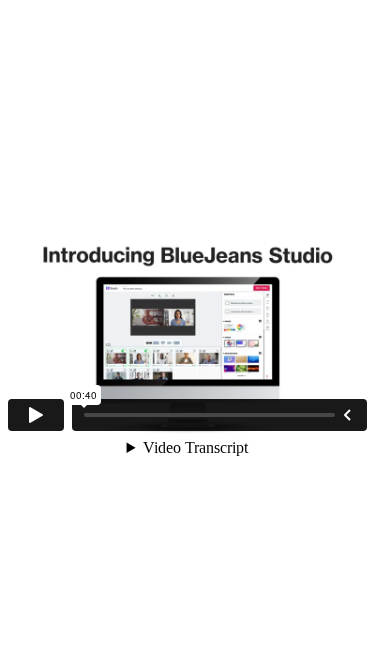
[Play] (36, 415)
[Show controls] (347, 415)
